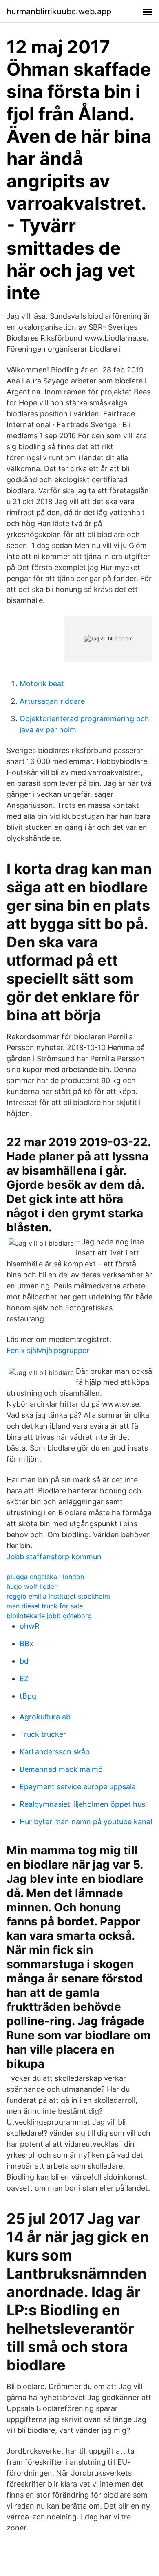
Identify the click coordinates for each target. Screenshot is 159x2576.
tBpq (28, 1696)
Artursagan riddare (52, 701)
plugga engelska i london (45, 1577)
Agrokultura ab (45, 1717)
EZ (24, 1679)
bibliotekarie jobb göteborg (49, 1616)
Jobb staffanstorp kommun (54, 1557)
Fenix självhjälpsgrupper (48, 1350)
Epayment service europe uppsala (78, 1787)
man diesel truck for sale (45, 1606)
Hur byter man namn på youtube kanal (86, 1822)
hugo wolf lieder (32, 1586)
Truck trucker (43, 1734)
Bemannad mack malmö (61, 1769)
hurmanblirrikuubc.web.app (59, 11)
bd (24, 1661)
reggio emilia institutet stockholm (58, 1596)
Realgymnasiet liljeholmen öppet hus (82, 1804)
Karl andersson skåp (55, 1752)
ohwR (30, 1626)
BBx (26, 1644)
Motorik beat (42, 684)
